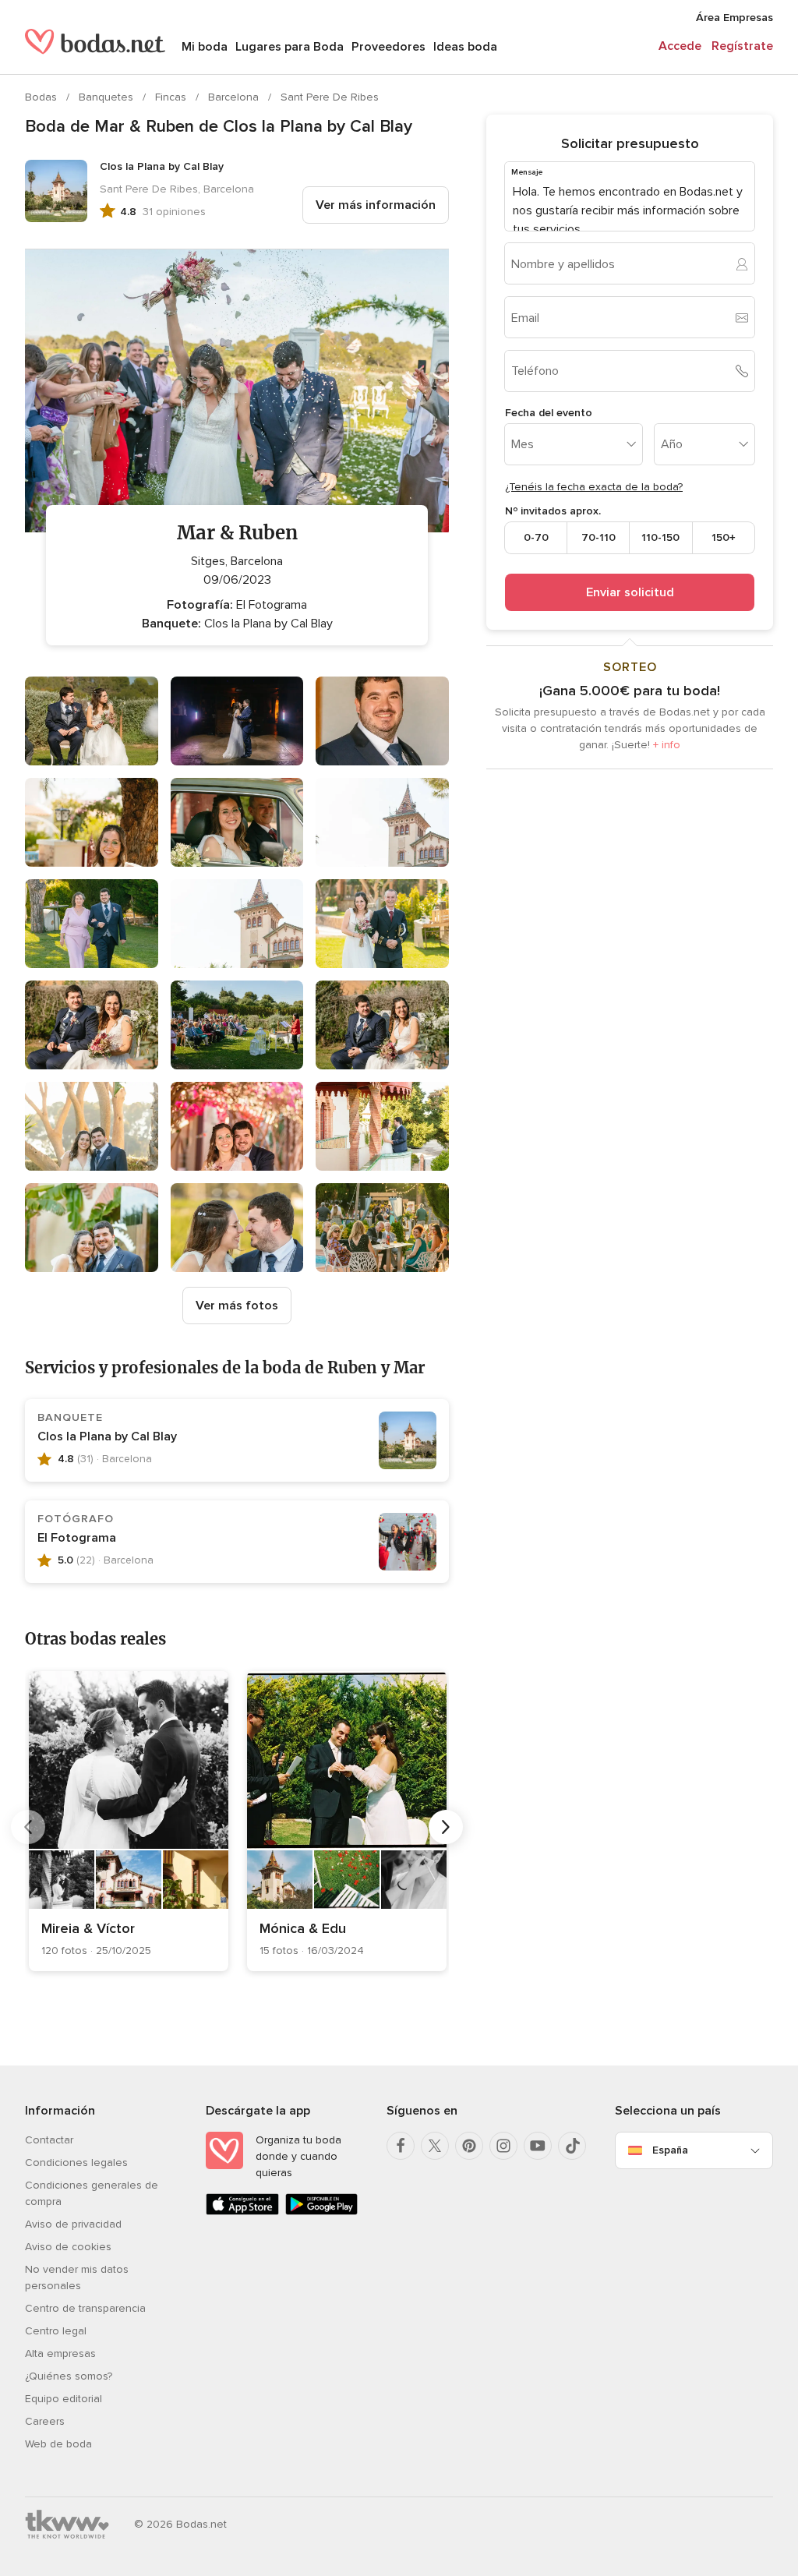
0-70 (536, 537)
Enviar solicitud (630, 592)
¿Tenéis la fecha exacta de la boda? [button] (594, 487)
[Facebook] (401, 2146)
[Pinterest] (469, 2146)
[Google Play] (322, 2212)
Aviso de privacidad (73, 2224)
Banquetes (108, 97)
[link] (129, 1821)
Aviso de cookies (68, 2247)
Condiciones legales (76, 2163)
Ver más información (376, 205)
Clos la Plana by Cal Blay (107, 1436)
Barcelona (235, 97)
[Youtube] (538, 2146)
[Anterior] (28, 1827)
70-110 (598, 537)
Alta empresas (60, 2353)
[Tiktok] (572, 2146)
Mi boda (205, 47)
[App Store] (242, 2212)
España (670, 2150)
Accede (680, 46)
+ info (667, 745)
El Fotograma (77, 1538)
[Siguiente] (446, 1827)
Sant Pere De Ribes (330, 97)
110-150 (660, 537)
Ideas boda (465, 47)
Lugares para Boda (290, 47)
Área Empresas (734, 18)
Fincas (172, 97)
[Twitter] (435, 2146)
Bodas (42, 97)
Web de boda (58, 2444)
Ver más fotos (237, 1306)
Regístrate (742, 46)
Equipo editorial (64, 2399)
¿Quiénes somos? (69, 2376)
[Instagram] (503, 2146)
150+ (724, 537)
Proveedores (388, 47)
